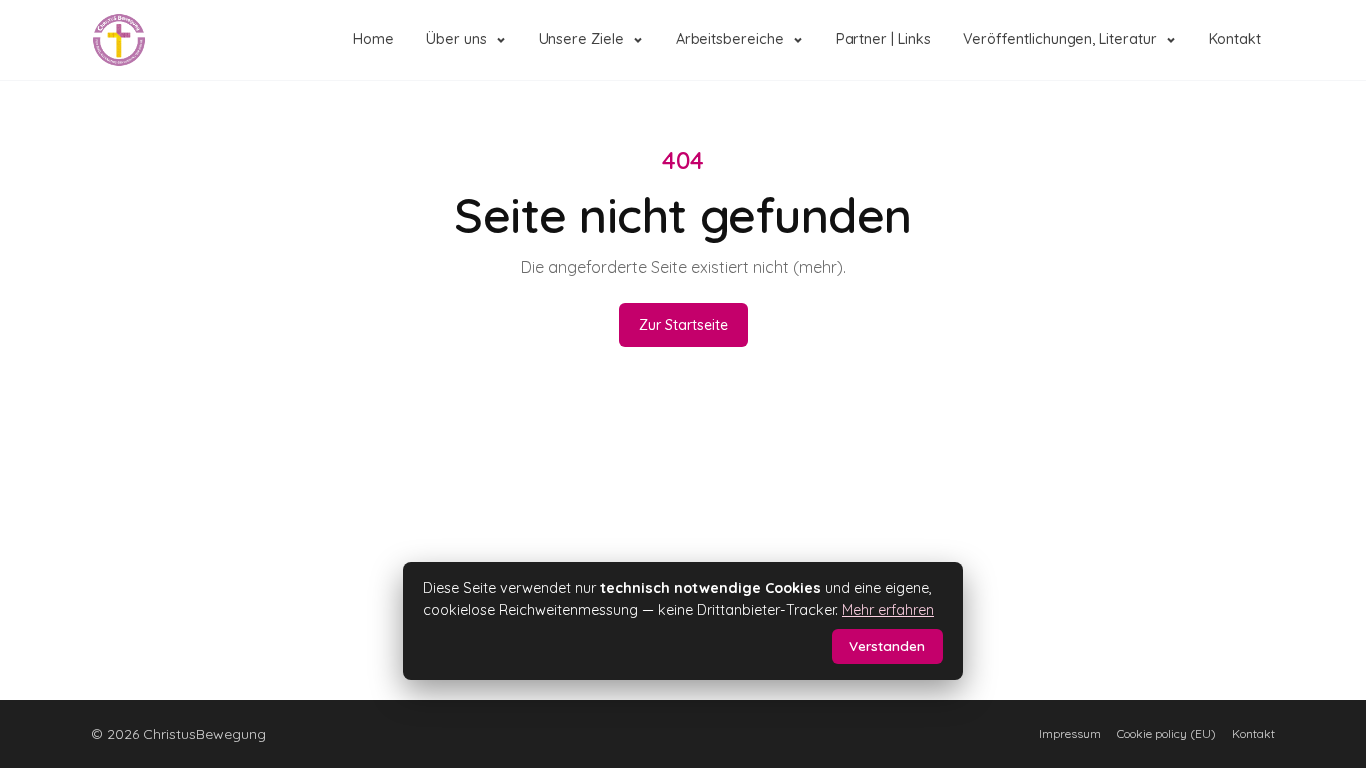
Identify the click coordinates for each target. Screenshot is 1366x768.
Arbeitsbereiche (730, 39)
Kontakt (1235, 39)
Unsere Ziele (581, 39)
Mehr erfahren (888, 610)
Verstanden (887, 645)
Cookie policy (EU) (1166, 733)
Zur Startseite (683, 325)
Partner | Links (883, 39)
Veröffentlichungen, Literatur (1060, 39)
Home (373, 39)
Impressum (1070, 733)
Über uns (456, 39)
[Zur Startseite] (119, 40)
